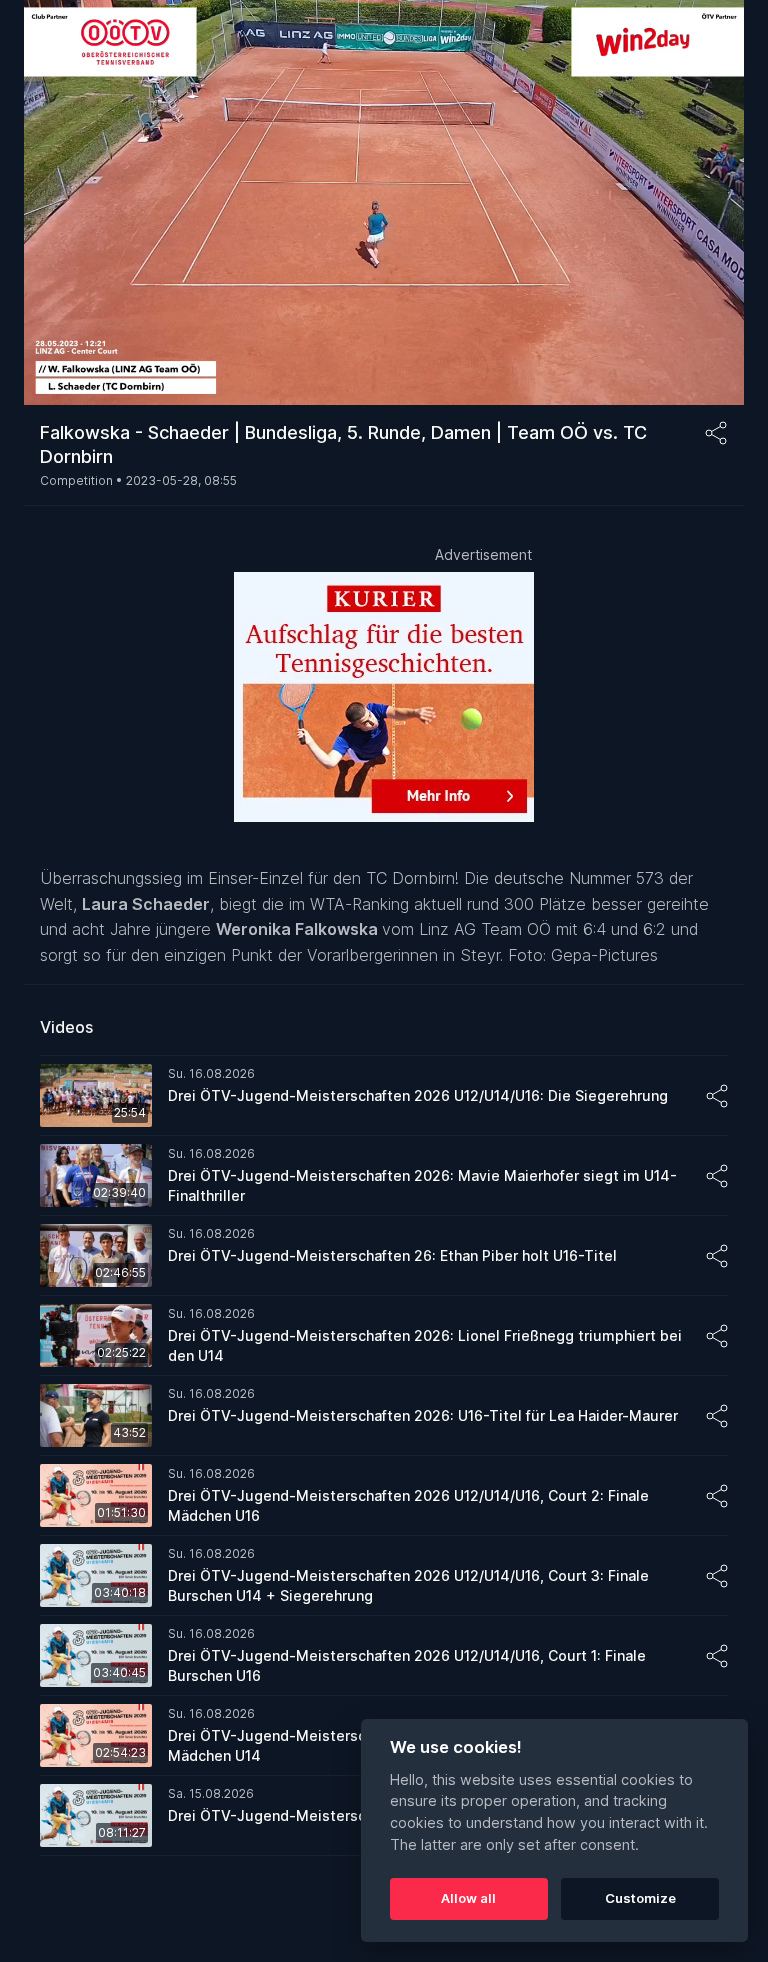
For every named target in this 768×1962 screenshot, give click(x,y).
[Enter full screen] (708, 375)
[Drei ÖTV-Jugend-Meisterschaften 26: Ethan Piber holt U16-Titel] (384, 1256)
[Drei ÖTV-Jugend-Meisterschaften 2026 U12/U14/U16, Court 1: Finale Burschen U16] (384, 1656)
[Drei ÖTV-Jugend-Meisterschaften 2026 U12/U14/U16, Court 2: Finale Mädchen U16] (384, 1496)
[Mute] (60, 375)
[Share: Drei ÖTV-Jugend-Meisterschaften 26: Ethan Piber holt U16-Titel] (717, 1256)
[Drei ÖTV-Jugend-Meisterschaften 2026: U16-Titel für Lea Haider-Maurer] (384, 1416)
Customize (640, 1898)
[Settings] (708, 28)
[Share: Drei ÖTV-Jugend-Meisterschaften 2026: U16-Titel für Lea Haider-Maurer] (717, 1416)
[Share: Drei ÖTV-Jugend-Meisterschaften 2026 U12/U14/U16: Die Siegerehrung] (717, 1096)
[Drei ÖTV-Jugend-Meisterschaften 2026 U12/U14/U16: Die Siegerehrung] (384, 1096)
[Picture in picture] (668, 375)
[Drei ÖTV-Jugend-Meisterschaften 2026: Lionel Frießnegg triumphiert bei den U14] (384, 1336)
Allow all (468, 1898)
